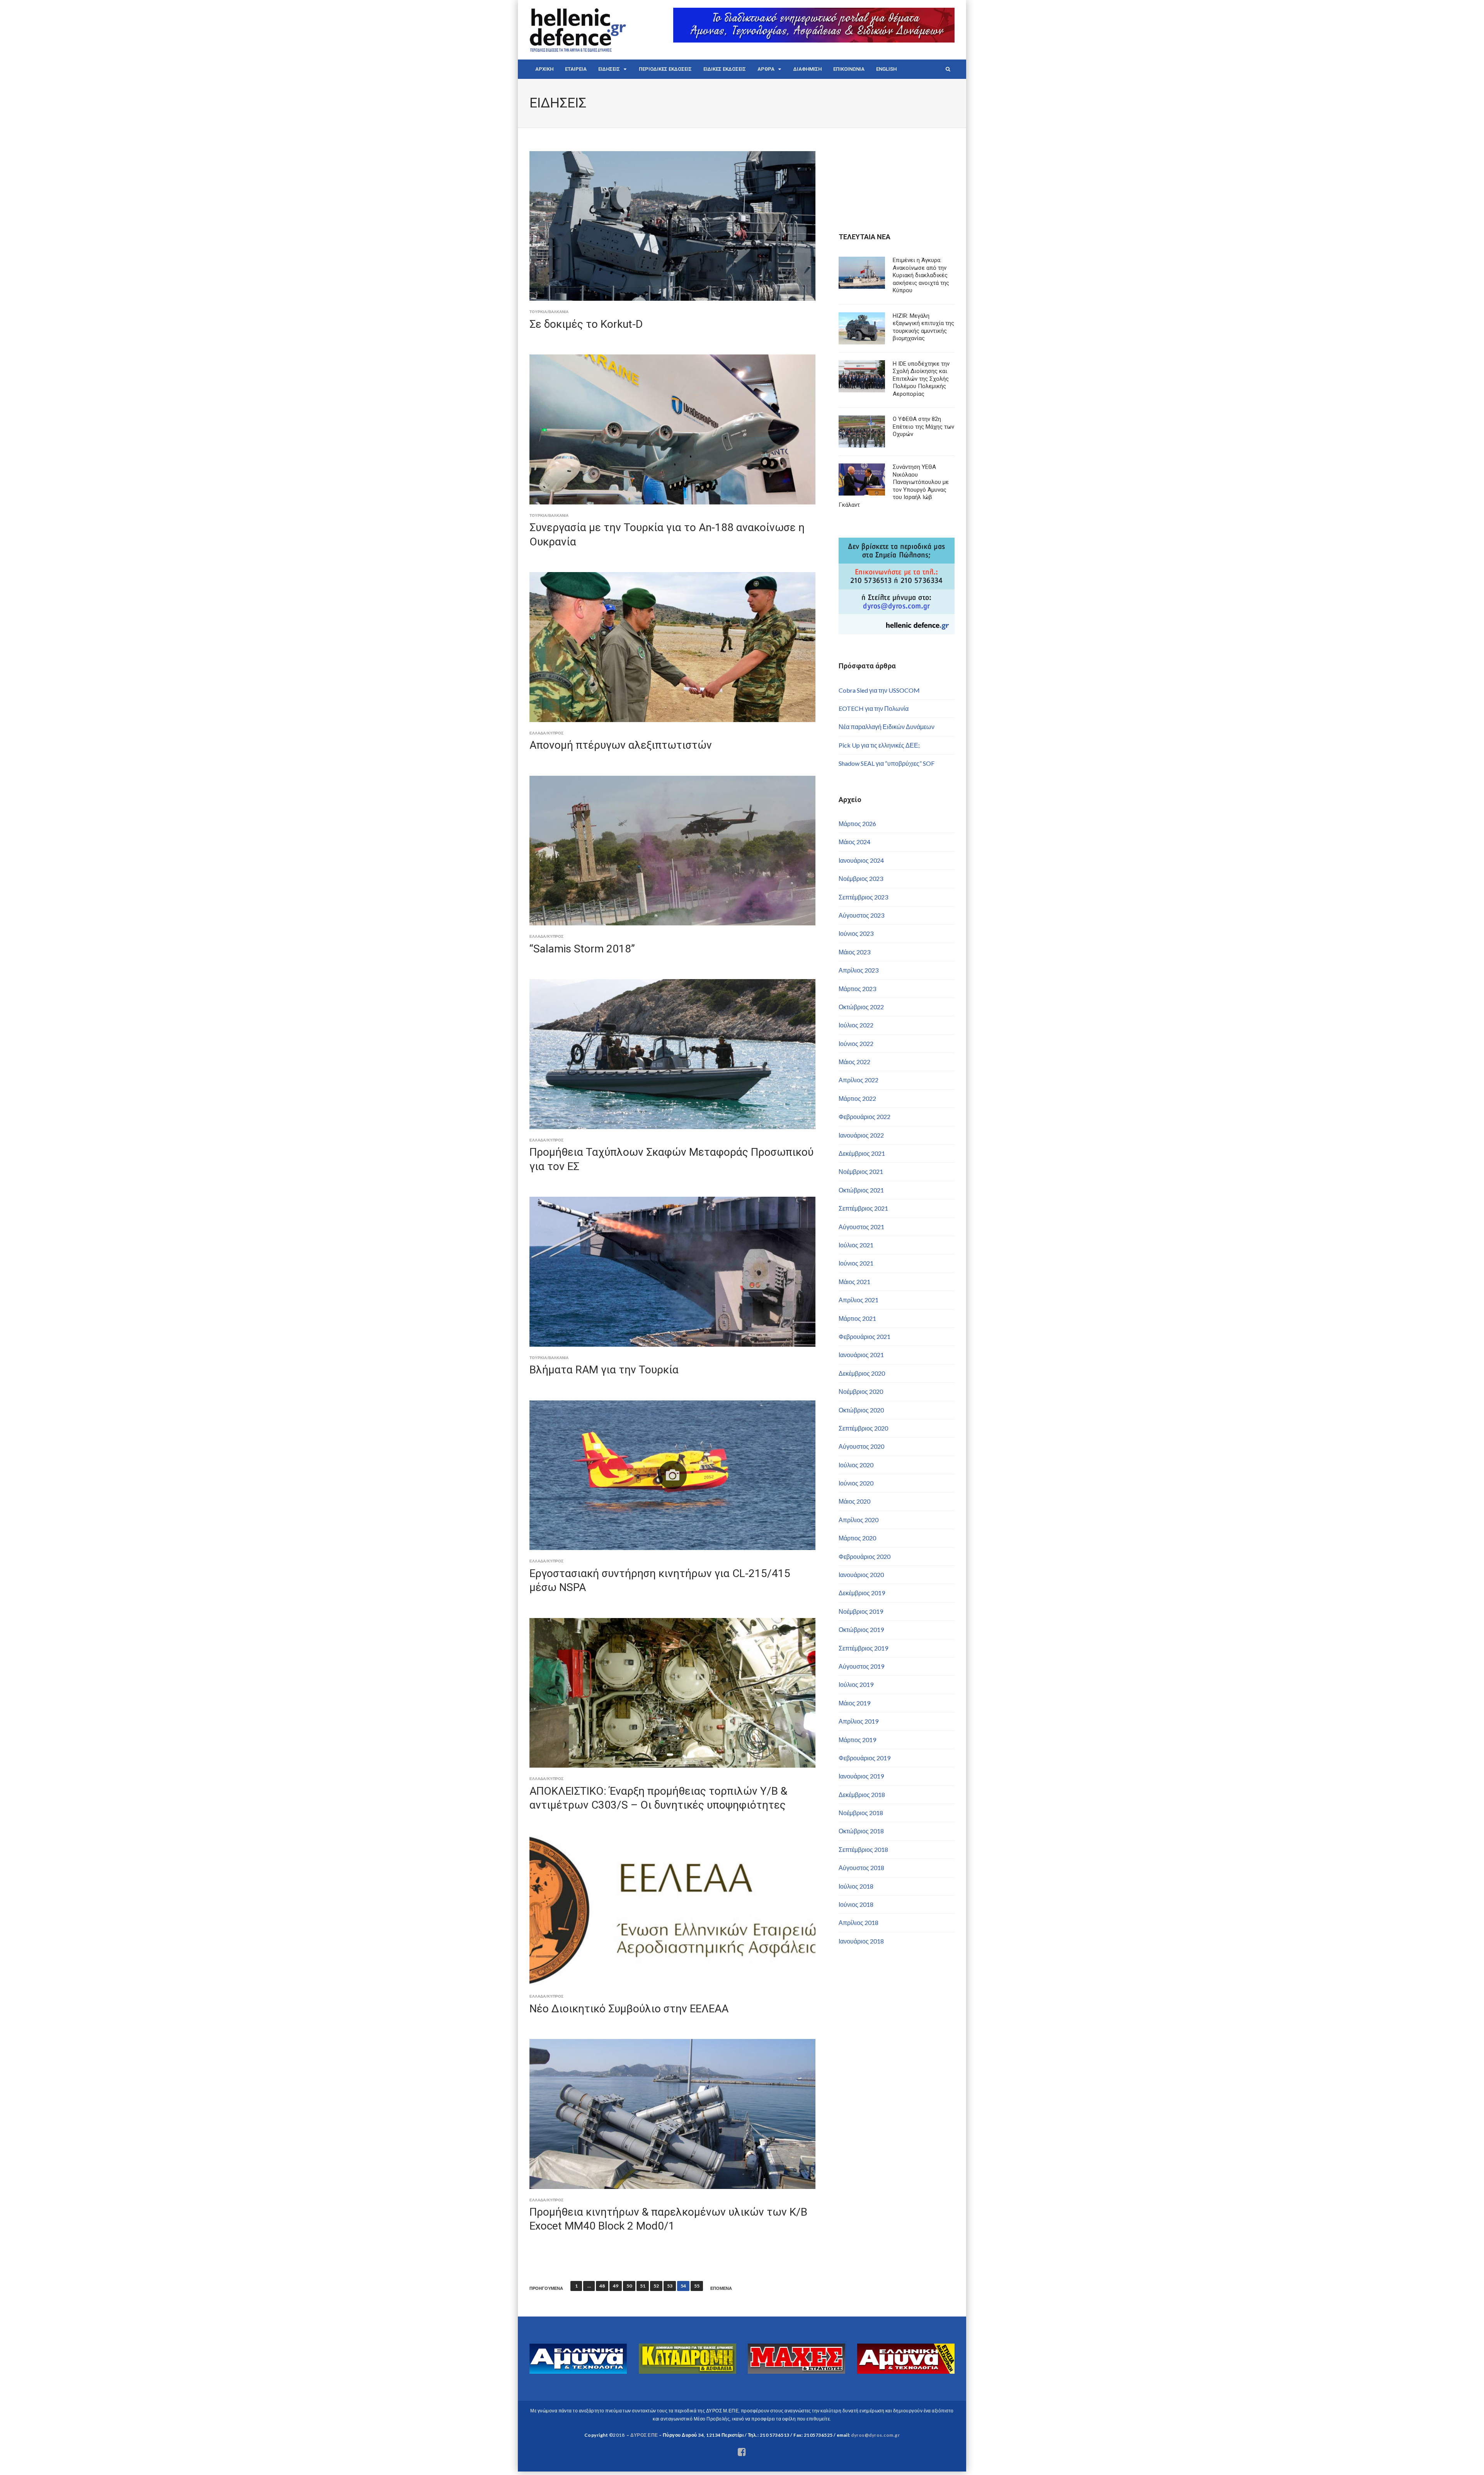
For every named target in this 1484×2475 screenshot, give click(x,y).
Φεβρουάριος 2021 (865, 1336)
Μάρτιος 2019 (857, 1740)
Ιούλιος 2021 (856, 1245)
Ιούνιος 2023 (856, 933)
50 (629, 2286)
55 (697, 2286)
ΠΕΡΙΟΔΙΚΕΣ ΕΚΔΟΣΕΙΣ (665, 69)
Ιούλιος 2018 (856, 1886)
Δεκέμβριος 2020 (862, 1373)
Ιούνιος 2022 (856, 1043)
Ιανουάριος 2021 (861, 1355)
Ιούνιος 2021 (856, 1263)
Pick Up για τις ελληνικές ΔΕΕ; (879, 745)
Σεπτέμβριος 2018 (863, 1849)
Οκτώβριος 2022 (861, 1007)
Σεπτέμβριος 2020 (863, 1428)
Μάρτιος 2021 (857, 1318)
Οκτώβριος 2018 (861, 1831)
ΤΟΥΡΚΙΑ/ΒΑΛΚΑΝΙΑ (549, 312)
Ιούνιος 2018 (856, 1904)
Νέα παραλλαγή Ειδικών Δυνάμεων (887, 726)
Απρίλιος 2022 (859, 1080)
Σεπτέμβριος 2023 (863, 897)
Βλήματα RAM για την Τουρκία (604, 1370)
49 (616, 2286)
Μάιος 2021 (854, 1282)
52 (656, 2286)
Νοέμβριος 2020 (861, 1391)
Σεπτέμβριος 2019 (863, 1648)
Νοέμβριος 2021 (861, 1171)
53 (670, 2286)
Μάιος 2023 (854, 952)
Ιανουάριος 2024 (861, 860)
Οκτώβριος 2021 (861, 1190)
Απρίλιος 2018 (859, 1922)
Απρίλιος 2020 (859, 1520)
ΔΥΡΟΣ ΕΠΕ (644, 2435)
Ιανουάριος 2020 (861, 1575)
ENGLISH (886, 69)
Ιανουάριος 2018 (861, 1941)
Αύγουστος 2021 (861, 1227)
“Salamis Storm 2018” (582, 949)
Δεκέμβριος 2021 (862, 1153)
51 (643, 2286)
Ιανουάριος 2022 (861, 1135)
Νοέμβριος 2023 (861, 878)
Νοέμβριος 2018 (861, 1813)
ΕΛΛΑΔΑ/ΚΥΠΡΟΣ (546, 733)
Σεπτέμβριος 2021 (863, 1208)
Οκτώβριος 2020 (861, 1410)
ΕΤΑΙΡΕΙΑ (576, 69)
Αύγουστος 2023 (861, 915)
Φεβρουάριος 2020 (865, 1556)
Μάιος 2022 (854, 1062)
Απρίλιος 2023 (859, 970)
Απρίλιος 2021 (859, 1300)
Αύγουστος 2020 (861, 1446)
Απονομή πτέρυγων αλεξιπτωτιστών (621, 745)
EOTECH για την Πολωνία (874, 708)
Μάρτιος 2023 (857, 989)
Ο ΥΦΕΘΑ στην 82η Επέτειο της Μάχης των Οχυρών (923, 427)
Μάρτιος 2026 (857, 824)
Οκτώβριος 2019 (861, 1629)
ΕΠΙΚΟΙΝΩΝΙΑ (849, 69)
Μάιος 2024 (854, 842)
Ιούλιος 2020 (856, 1465)
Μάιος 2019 (854, 1703)
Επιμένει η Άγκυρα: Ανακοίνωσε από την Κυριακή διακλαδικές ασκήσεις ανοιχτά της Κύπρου (921, 275)
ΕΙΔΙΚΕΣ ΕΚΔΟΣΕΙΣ (725, 69)
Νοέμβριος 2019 (861, 1611)
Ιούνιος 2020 (856, 1483)
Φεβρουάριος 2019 (865, 1758)
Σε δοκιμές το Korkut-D (586, 324)
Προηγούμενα (546, 2288)
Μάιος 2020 (854, 1501)
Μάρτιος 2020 (857, 1538)
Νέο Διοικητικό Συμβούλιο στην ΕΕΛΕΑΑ (629, 2009)
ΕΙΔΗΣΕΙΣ (609, 69)
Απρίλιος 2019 (859, 1721)
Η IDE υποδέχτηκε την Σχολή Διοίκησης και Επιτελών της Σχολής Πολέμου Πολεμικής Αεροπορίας (921, 379)
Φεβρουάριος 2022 (865, 1117)
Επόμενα (721, 2288)
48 (602, 2286)
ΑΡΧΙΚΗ (544, 69)
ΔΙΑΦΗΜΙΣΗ (808, 69)
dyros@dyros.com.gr (875, 2435)
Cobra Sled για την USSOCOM (879, 690)
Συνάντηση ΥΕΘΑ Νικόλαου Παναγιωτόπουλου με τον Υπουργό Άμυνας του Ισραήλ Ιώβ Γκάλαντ (894, 486)
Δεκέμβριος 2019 (862, 1593)
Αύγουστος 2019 (861, 1666)
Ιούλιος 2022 (856, 1025)
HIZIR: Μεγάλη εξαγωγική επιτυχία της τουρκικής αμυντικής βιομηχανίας (923, 327)
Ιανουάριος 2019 (861, 1776)
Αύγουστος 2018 (861, 1868)
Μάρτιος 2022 (857, 1098)
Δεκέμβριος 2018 (862, 1795)
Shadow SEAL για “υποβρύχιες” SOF (887, 763)
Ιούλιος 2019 (856, 1684)
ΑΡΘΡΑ (766, 69)
